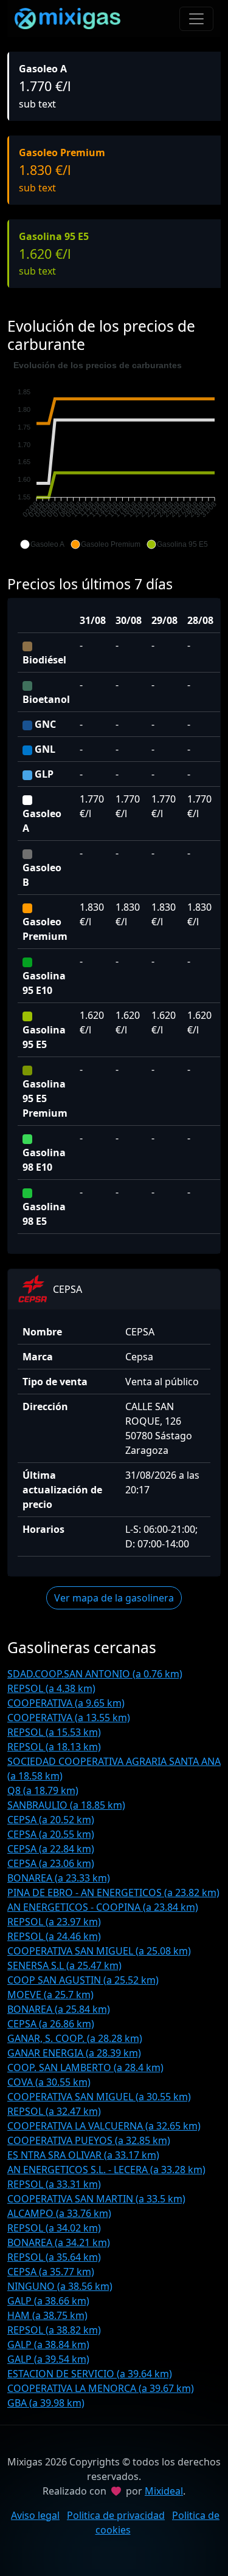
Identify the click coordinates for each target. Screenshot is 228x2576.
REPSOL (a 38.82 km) (54, 2330)
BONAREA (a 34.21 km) (59, 2242)
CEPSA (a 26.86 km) (51, 2024)
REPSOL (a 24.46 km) (54, 1936)
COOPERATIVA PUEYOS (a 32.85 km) (89, 2140)
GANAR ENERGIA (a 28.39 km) (74, 2053)
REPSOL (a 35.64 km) (54, 2257)
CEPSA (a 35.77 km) (51, 2272)
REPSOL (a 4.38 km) (51, 1688)
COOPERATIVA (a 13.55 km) (69, 1718)
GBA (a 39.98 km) (46, 2403)
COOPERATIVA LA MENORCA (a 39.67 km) (101, 2388)
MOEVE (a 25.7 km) (50, 1995)
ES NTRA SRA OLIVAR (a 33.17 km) (83, 2155)
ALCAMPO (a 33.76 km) (59, 2213)
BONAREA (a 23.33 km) (59, 1878)
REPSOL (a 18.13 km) (54, 1747)
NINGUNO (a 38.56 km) (60, 2286)
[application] (114, 455)
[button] (42, 544)
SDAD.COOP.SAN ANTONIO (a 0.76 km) (95, 1674)
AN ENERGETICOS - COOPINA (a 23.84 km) (103, 1907)
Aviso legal (35, 2515)
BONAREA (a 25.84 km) (59, 2009)
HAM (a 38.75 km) (47, 2315)
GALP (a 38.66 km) (48, 2301)
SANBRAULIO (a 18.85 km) (66, 1805)
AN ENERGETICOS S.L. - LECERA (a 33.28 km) (106, 2170)
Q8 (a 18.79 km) (43, 1790)
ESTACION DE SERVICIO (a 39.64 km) (90, 2374)
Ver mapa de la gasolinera (114, 1598)
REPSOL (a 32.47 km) (54, 2111)
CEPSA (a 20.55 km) (51, 1834)
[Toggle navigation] (196, 19)
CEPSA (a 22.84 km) (51, 1849)
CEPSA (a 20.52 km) (51, 1820)
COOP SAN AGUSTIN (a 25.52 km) (83, 1980)
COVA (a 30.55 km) (49, 2082)
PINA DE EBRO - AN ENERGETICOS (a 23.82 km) (113, 1893)
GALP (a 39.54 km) (48, 2359)
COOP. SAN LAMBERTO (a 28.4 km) (85, 2067)
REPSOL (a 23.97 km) (54, 1922)
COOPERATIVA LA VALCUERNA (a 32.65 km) (104, 2126)
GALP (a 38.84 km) (48, 2345)
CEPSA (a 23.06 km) (51, 1863)
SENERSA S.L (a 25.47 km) (64, 1965)
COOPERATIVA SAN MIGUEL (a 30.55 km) (99, 2097)
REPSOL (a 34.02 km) (54, 2228)
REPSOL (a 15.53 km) (54, 1732)
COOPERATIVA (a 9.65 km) (66, 1703)
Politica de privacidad (116, 2515)
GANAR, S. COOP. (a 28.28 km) (75, 2038)
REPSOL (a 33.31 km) (54, 2184)
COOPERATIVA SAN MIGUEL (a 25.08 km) (99, 1951)
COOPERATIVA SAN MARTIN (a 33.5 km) (96, 2199)
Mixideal (164, 2491)
